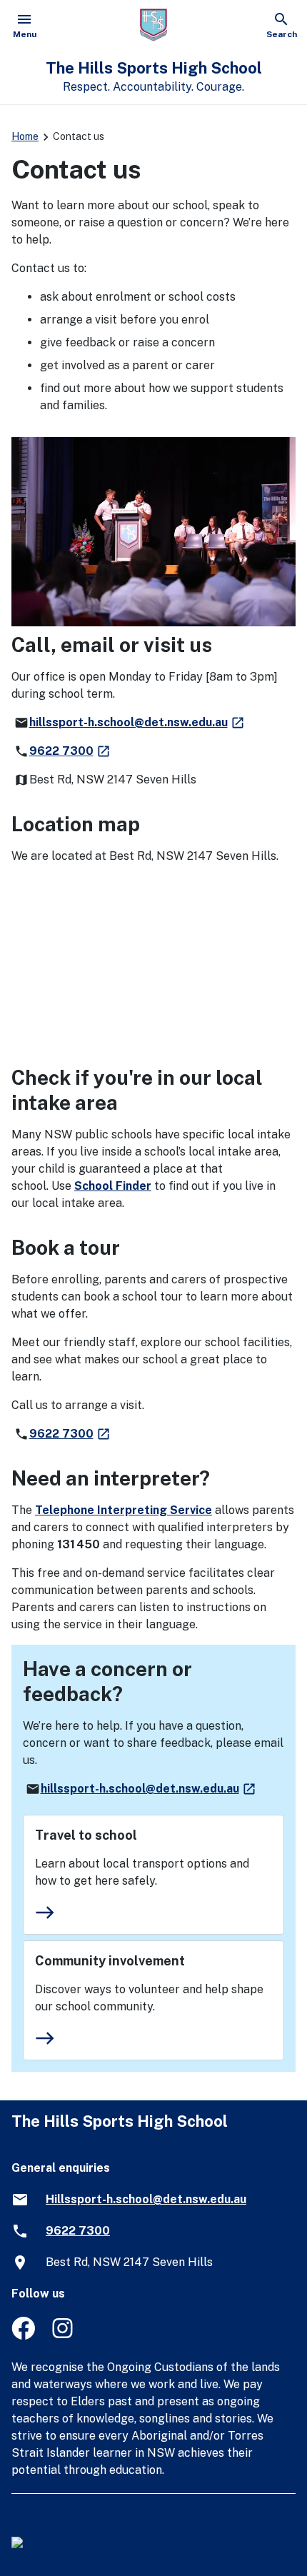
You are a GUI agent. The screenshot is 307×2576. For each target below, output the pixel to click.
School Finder (113, 1186)
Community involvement (110, 1961)
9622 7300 (70, 751)
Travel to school (86, 1835)
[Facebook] (23, 2336)
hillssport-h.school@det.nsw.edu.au (137, 722)
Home (25, 136)
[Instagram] (64, 2336)
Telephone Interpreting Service (124, 1510)
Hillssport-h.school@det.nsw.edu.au (146, 2199)
